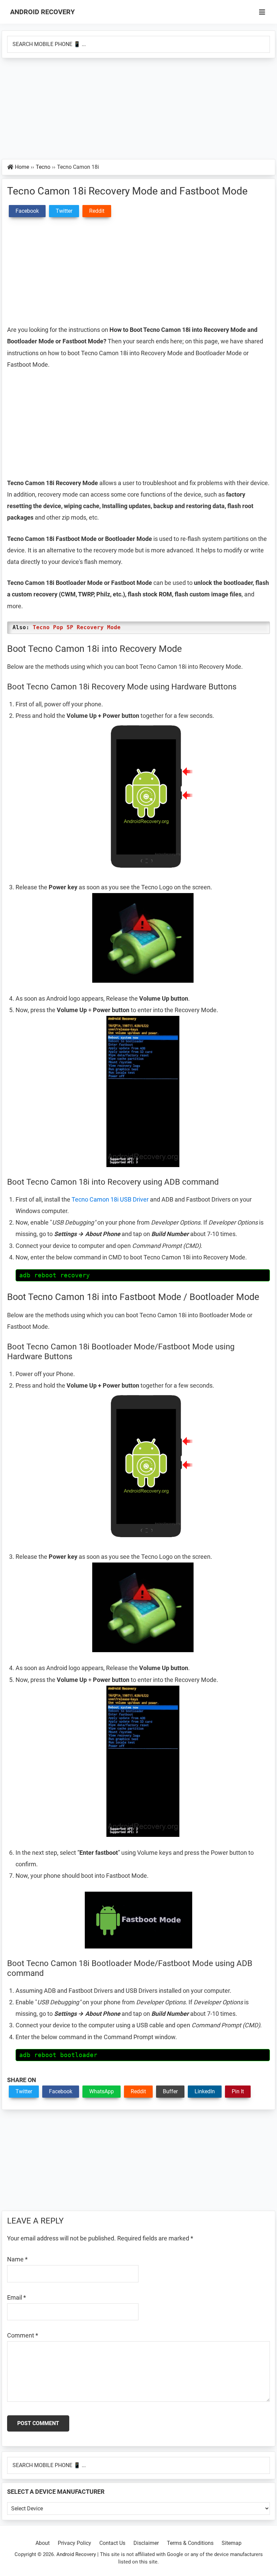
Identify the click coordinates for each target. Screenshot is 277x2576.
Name (17, 2259)
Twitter (24, 2091)
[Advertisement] (138, 109)
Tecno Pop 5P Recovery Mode (77, 627)
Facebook (61, 2091)
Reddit (138, 2091)
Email (17, 2297)
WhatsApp (102, 2091)
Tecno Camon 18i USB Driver (110, 1199)
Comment (23, 2335)
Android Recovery (42, 12)
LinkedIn (205, 2091)
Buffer (170, 2091)
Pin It (238, 2091)
